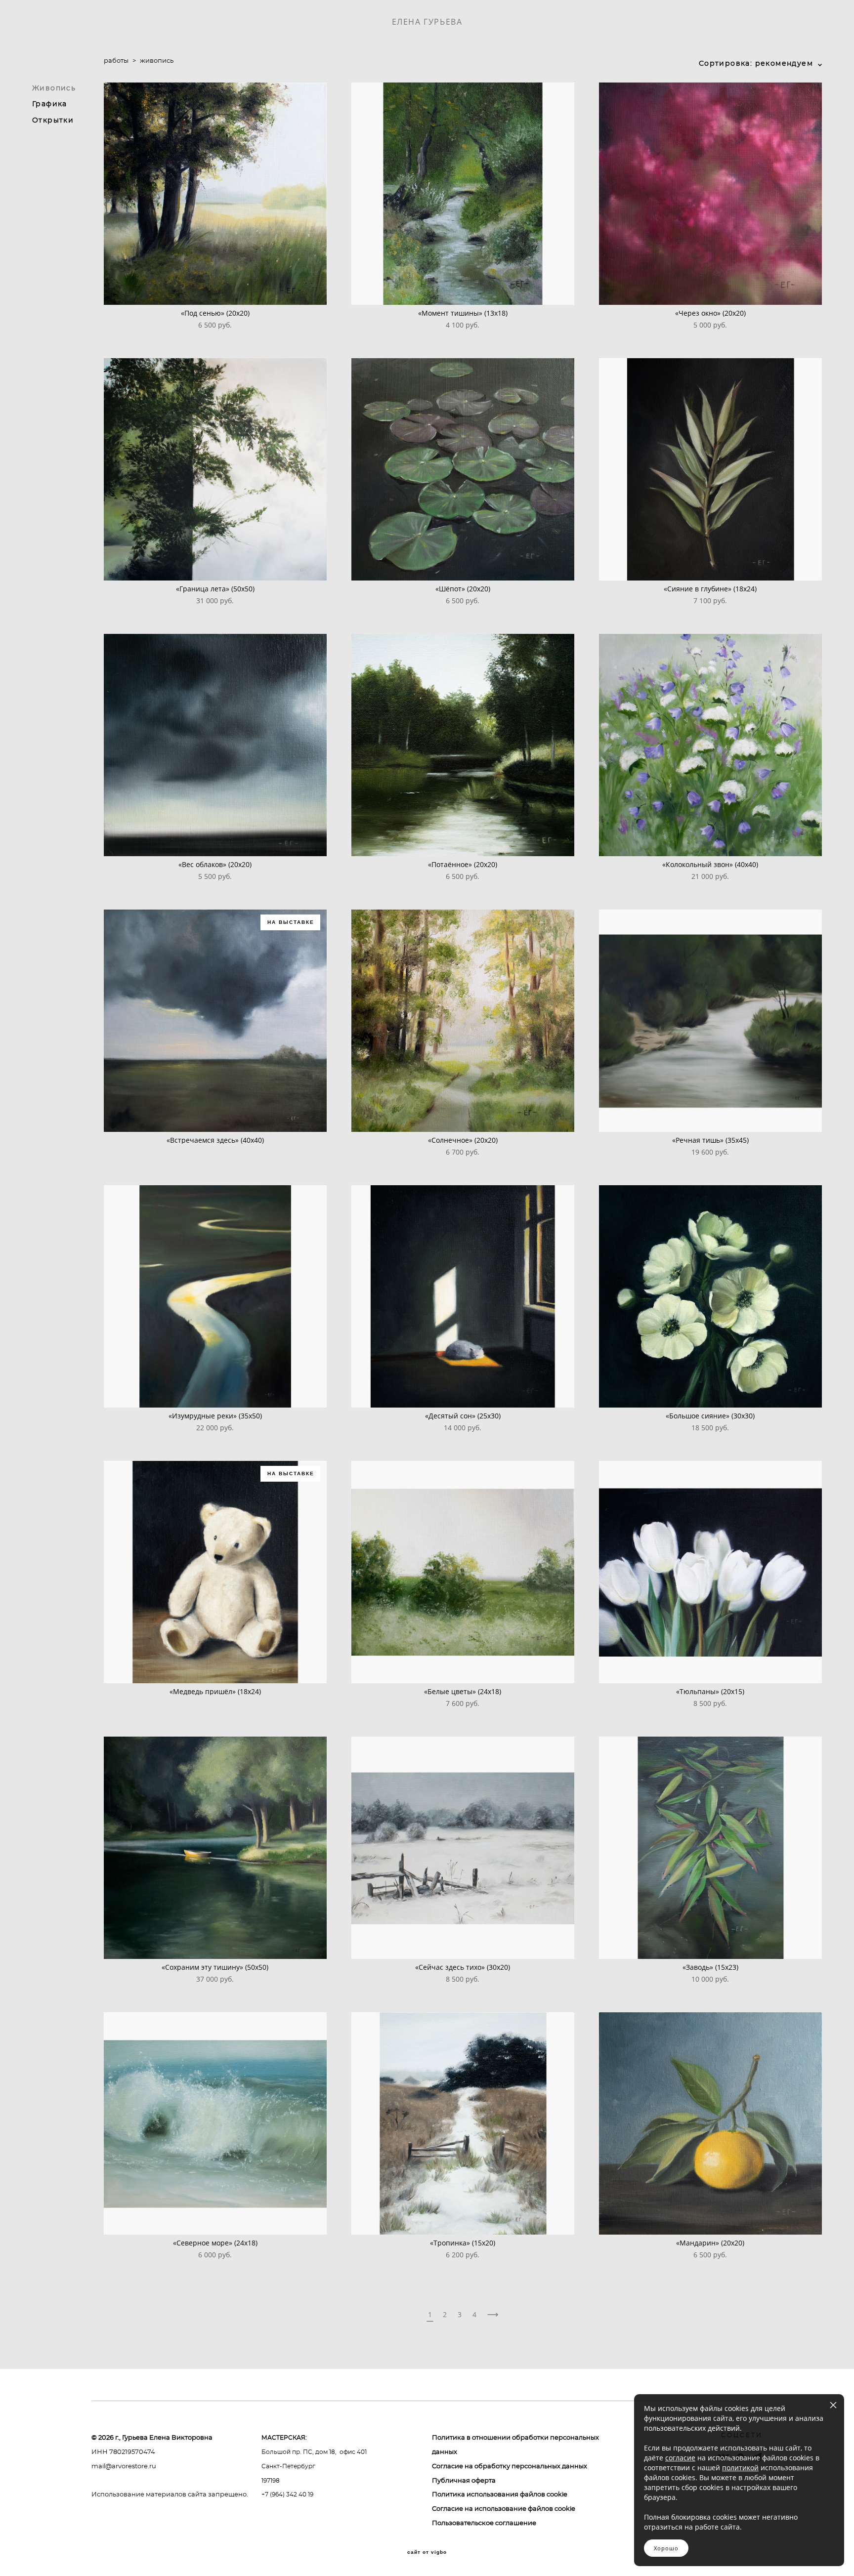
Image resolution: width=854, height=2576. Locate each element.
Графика (50, 104)
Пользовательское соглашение (484, 2523)
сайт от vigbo (427, 2552)
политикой (740, 2468)
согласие (680, 2458)
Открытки (53, 121)
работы (116, 61)
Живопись (54, 88)
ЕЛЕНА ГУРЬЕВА (427, 22)
